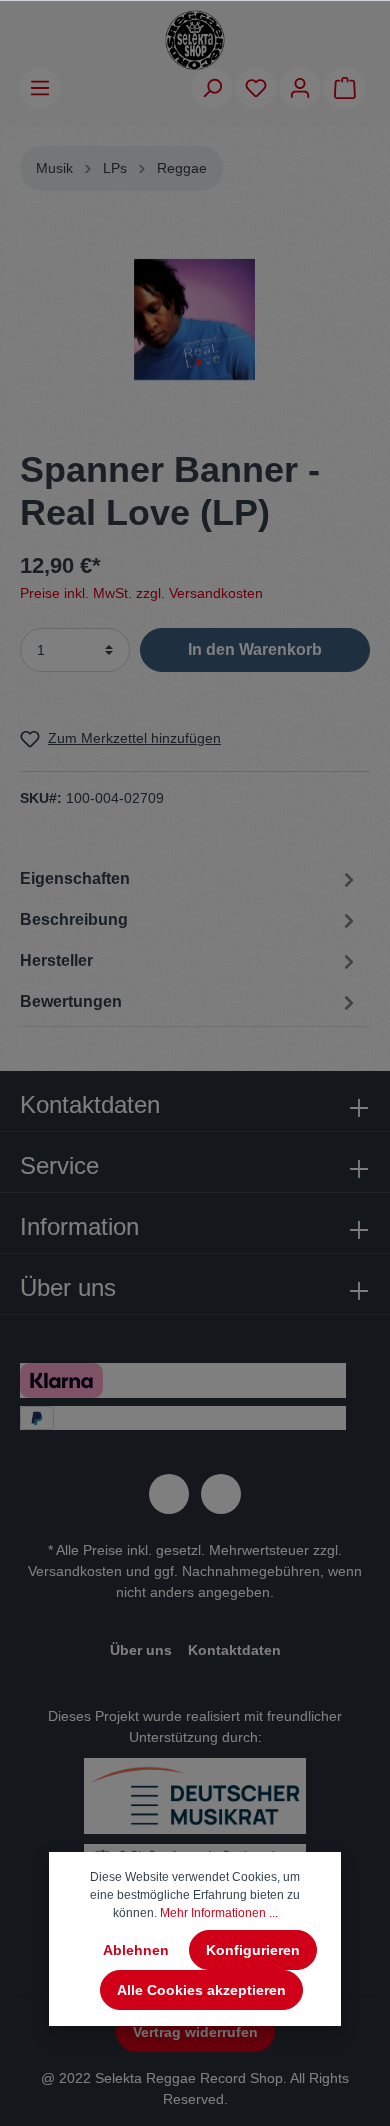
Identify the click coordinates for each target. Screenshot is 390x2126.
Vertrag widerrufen (195, 2032)
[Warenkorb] (345, 88)
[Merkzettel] (256, 88)
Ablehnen (136, 1950)
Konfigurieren (253, 1950)
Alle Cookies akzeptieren (201, 1990)
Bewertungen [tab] (71, 1001)
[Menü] (40, 88)
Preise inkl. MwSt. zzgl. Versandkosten (141, 593)
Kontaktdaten (234, 1650)
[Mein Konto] (300, 88)
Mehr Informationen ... (219, 1913)
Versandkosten (75, 1571)
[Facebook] (169, 1494)
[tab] (190, 919)
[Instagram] (221, 1494)
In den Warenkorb (255, 649)
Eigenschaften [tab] (75, 878)
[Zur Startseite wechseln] (195, 40)
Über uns (141, 1650)
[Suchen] (212, 88)
